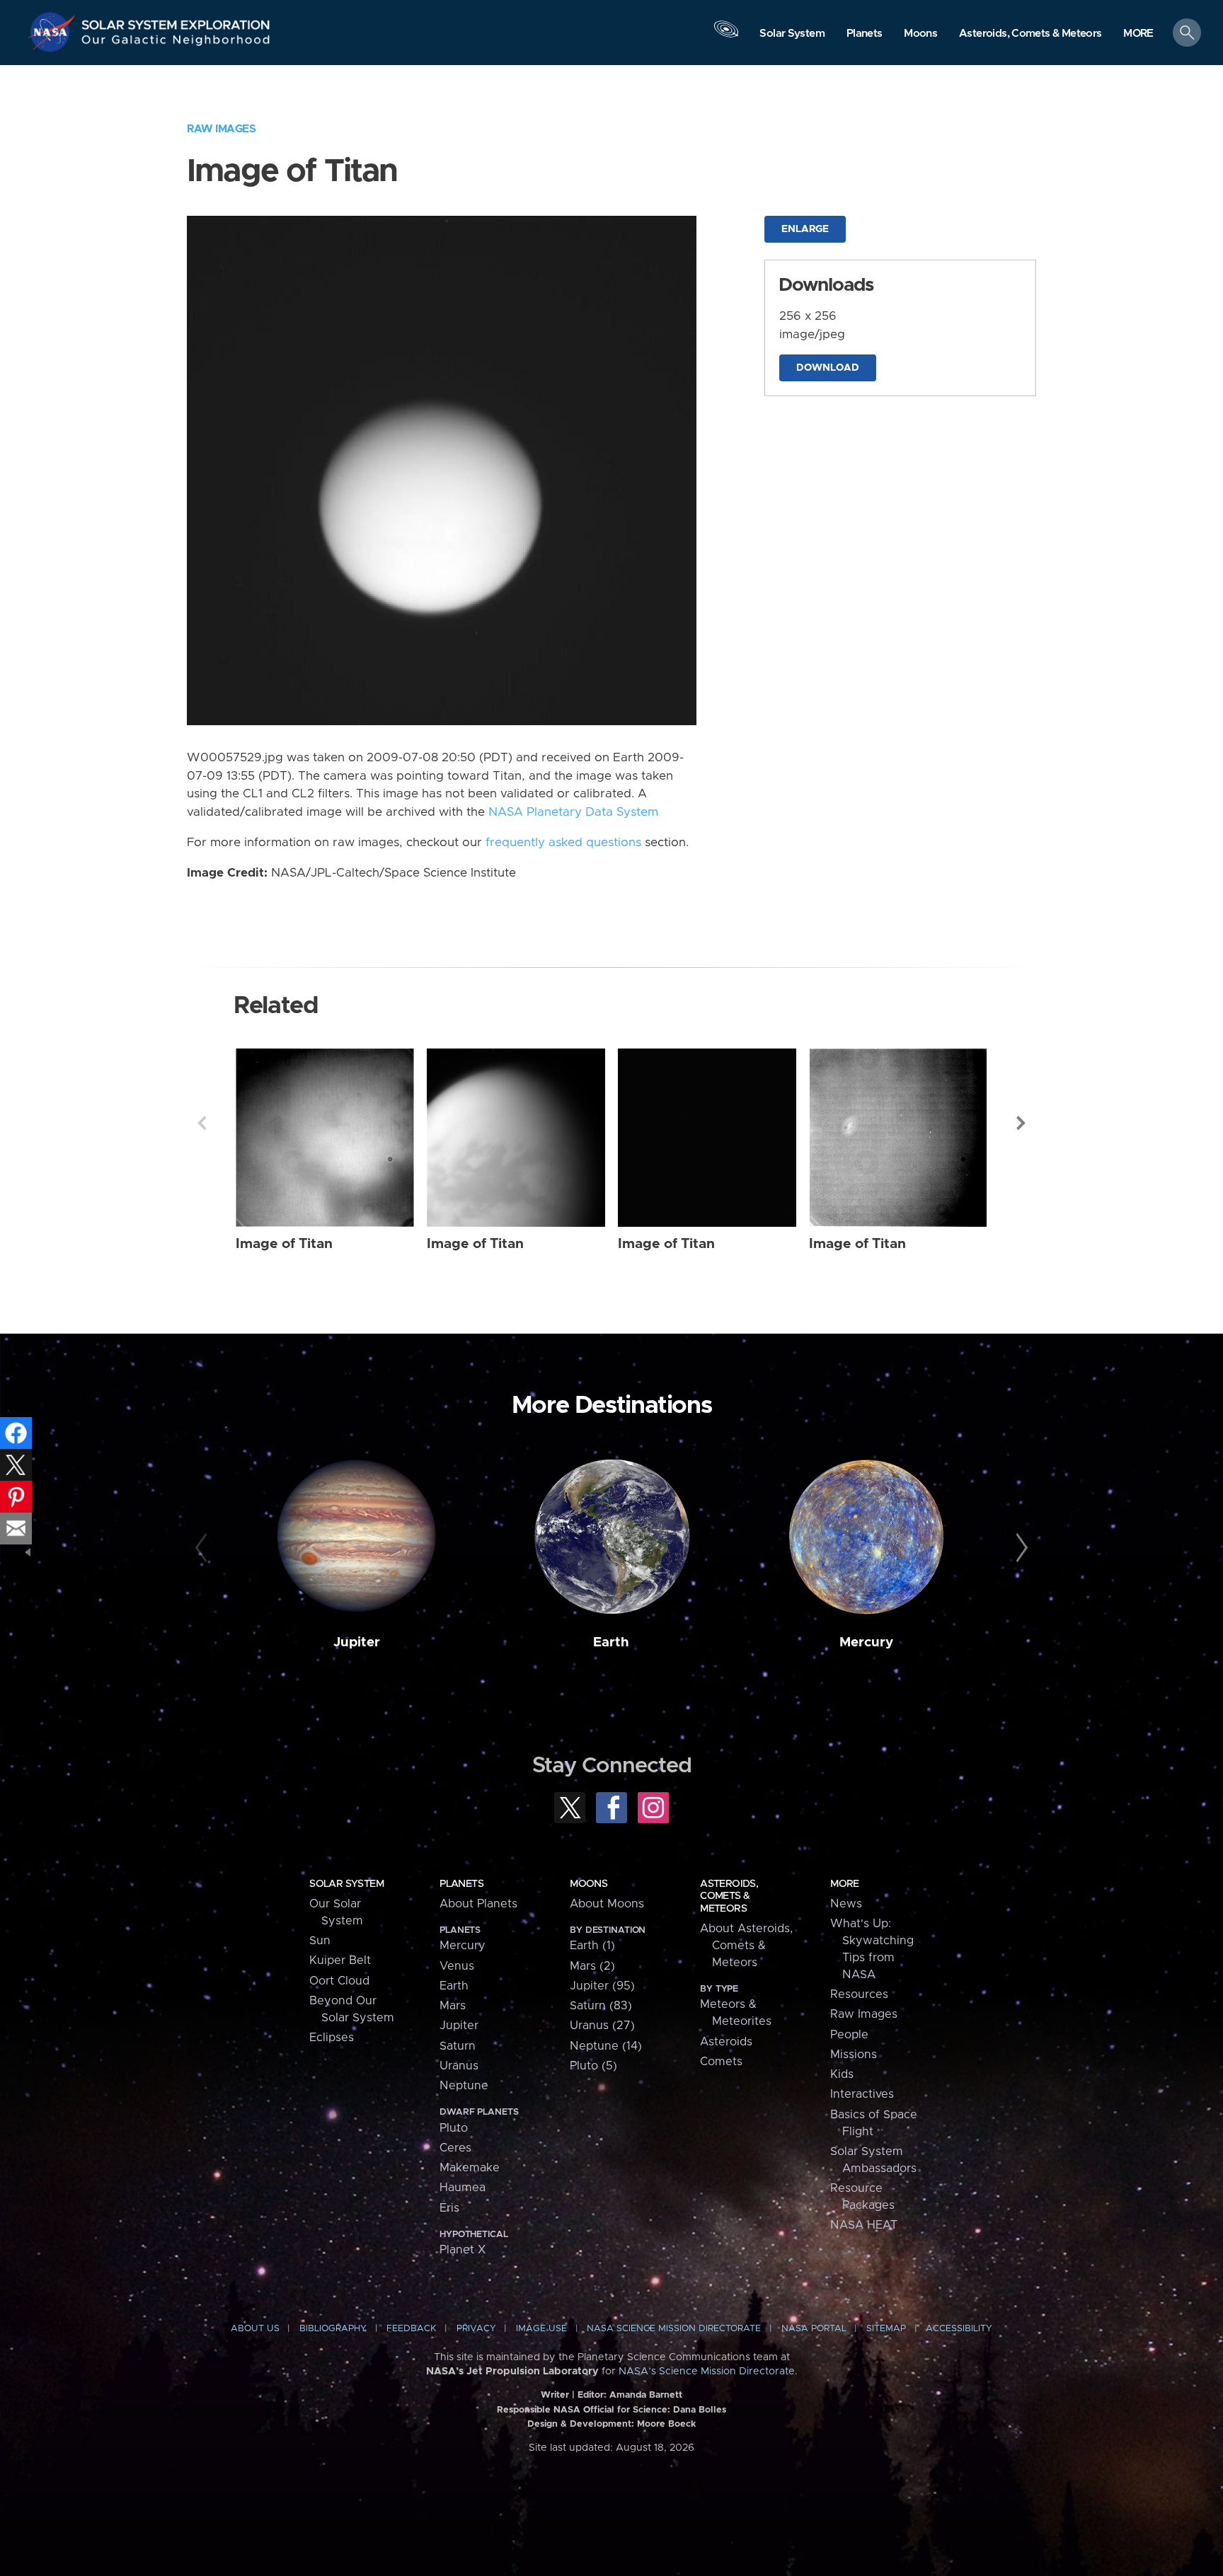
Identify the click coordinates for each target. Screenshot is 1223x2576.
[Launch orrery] (726, 36)
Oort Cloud (339, 1981)
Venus (457, 1966)
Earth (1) (592, 1946)
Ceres (455, 2148)
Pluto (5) (593, 2066)
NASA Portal (814, 2329)
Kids (842, 2074)
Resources (859, 1994)
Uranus (459, 2066)
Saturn (458, 2046)
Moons (588, 1884)
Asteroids (726, 2042)
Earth (611, 1642)
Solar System (346, 1884)
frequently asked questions (563, 843)
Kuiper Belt (340, 1960)
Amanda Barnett (646, 2395)
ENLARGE (805, 229)
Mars (453, 2006)
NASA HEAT (864, 2225)
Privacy (476, 2329)
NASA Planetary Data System (573, 812)
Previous (202, 1123)
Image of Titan (284, 1244)
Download (828, 368)
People (849, 2035)
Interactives (862, 2094)
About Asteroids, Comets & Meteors (746, 1946)
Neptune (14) (606, 2046)
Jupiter (357, 1642)
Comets (721, 2062)
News (846, 1904)
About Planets (478, 1904)
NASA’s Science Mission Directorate (707, 2372)
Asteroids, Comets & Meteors (729, 1896)
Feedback (411, 2329)
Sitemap (886, 2329)
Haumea (463, 2188)
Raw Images (221, 129)
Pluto (454, 2128)
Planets (461, 1884)
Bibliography (333, 2329)
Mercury (866, 1642)
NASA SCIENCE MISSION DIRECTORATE (674, 2329)
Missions (854, 2055)
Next (1021, 1123)
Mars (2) (592, 1966)
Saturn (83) (601, 2006)
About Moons (607, 1904)
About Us (255, 2329)
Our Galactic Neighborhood (176, 43)
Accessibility (959, 2329)
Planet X (463, 2250)
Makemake (470, 2168)
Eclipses (332, 2038)
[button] (1138, 34)
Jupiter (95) (602, 1986)
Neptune (464, 2086)
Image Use (541, 2329)
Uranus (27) (602, 2026)
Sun (320, 1941)
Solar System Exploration (176, 21)
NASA (54, 32)
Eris (449, 2208)
